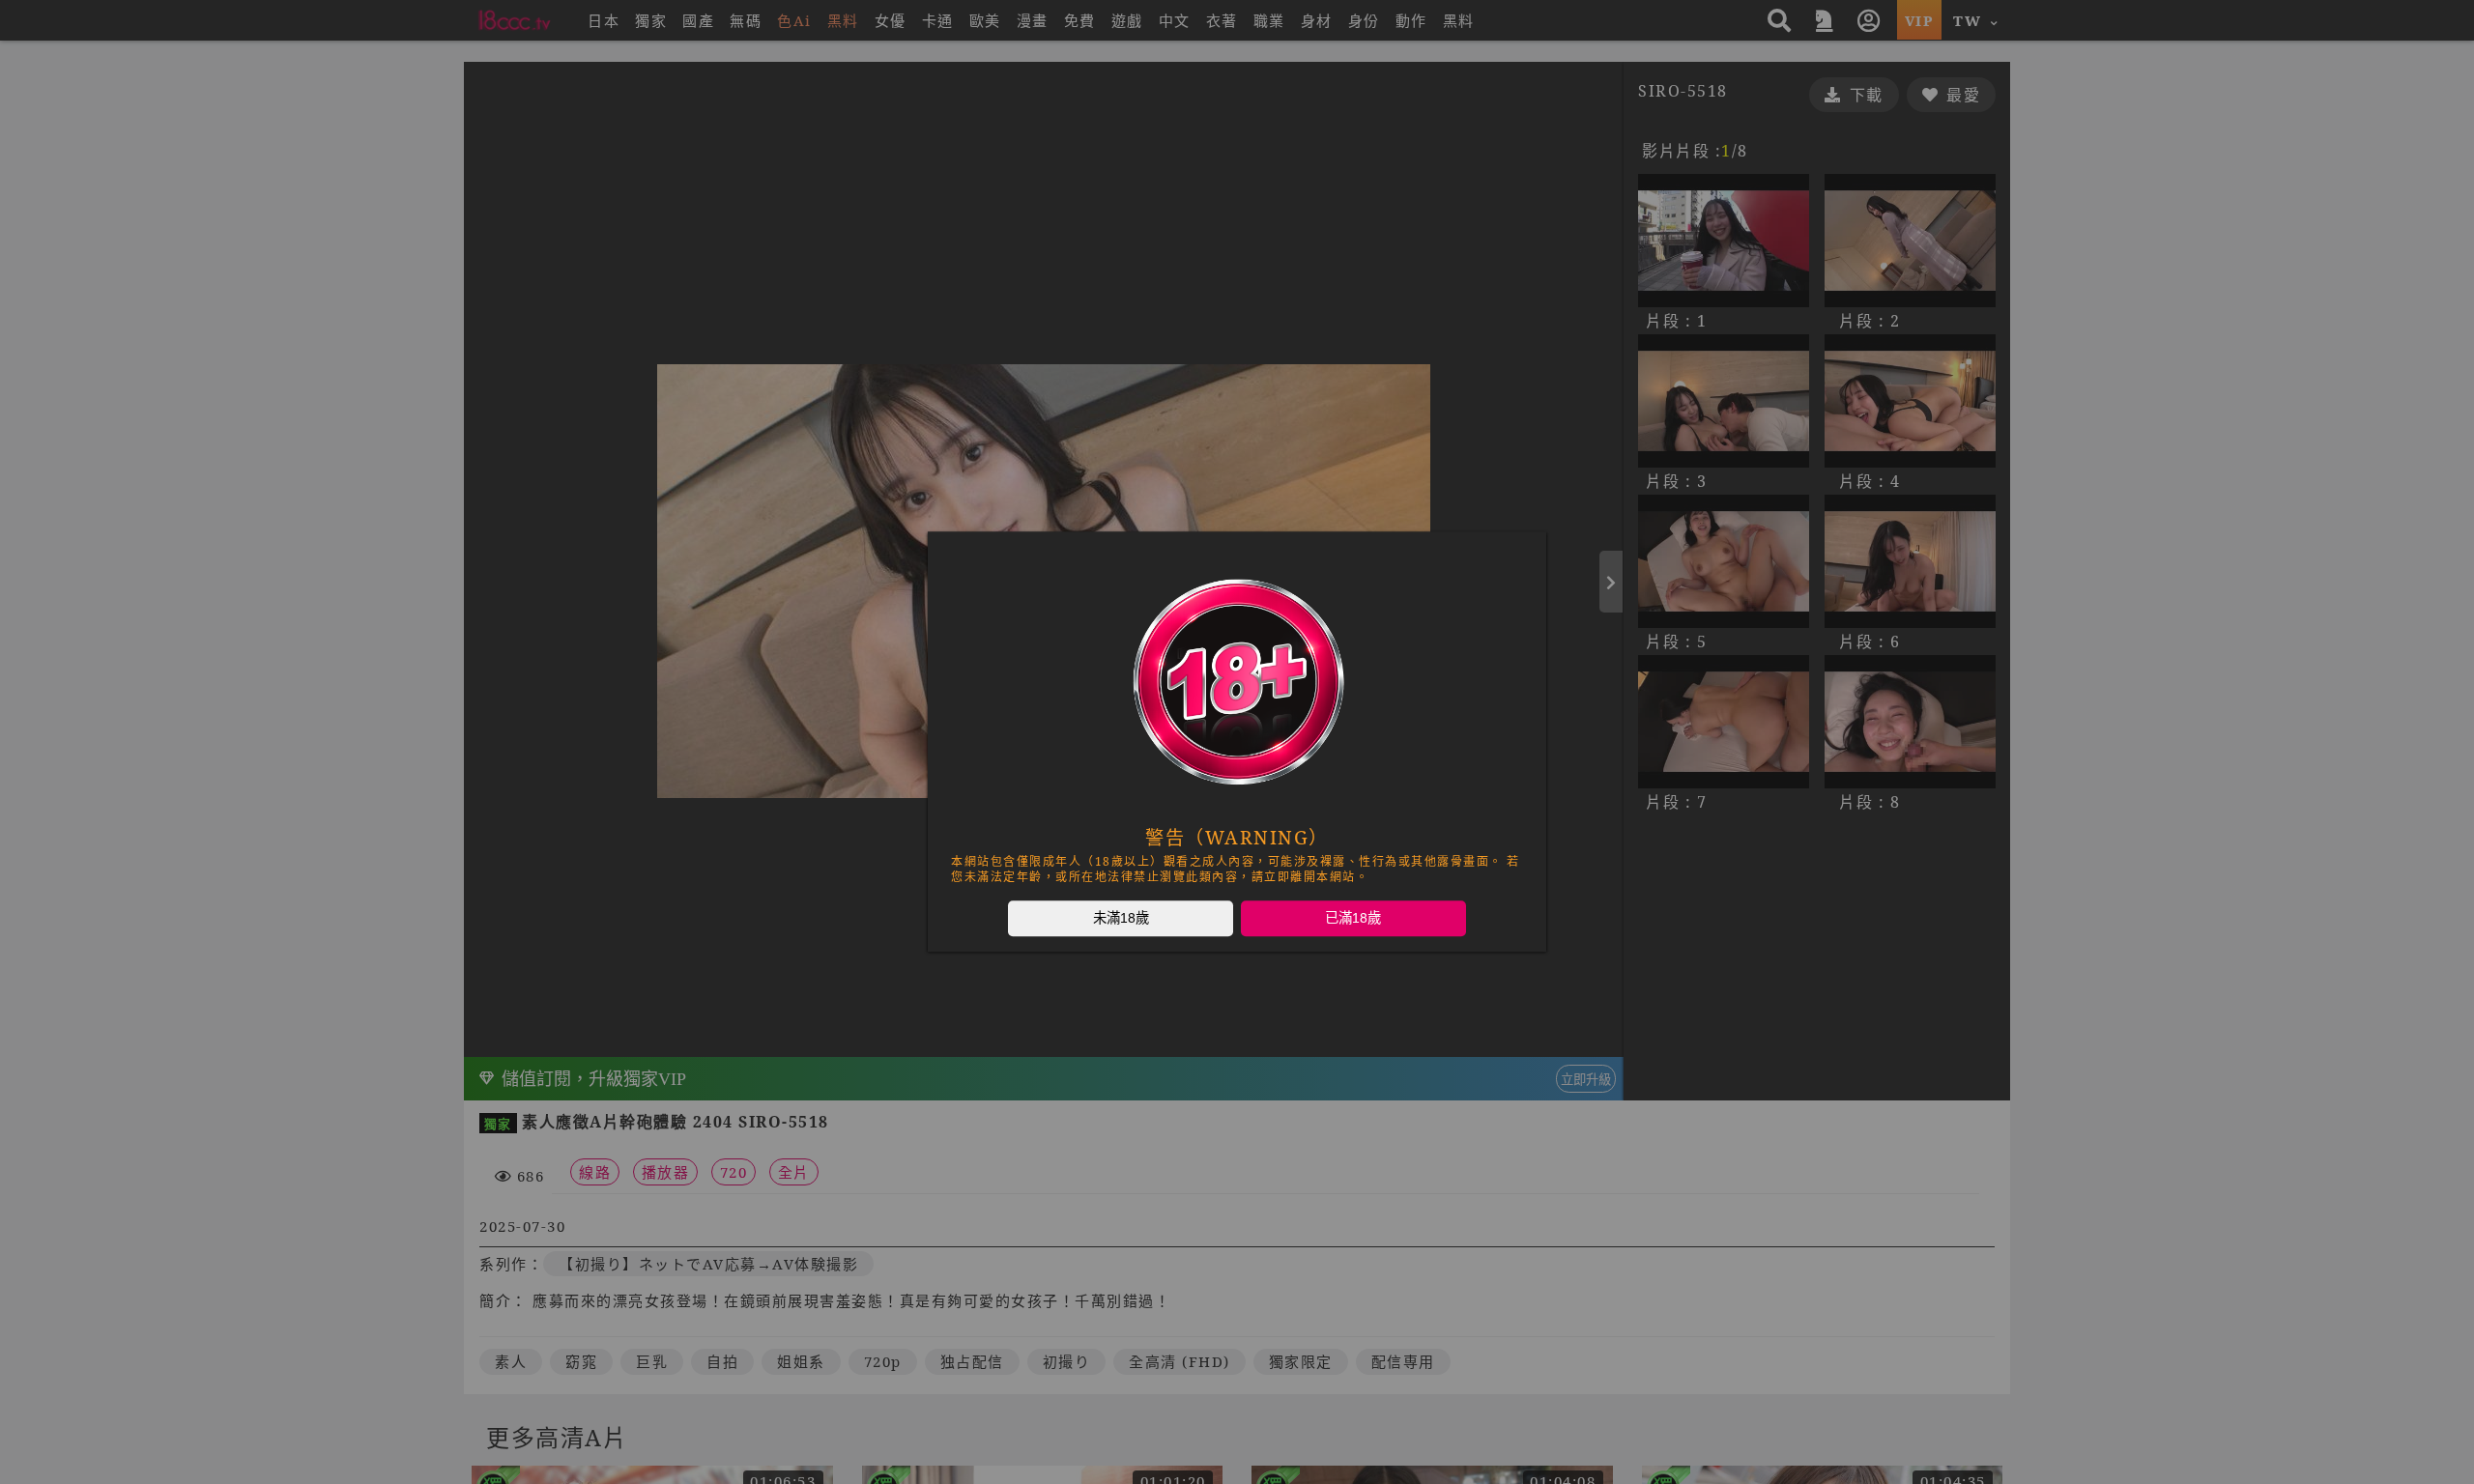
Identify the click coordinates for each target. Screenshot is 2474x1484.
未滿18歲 (1121, 918)
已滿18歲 (1353, 918)
